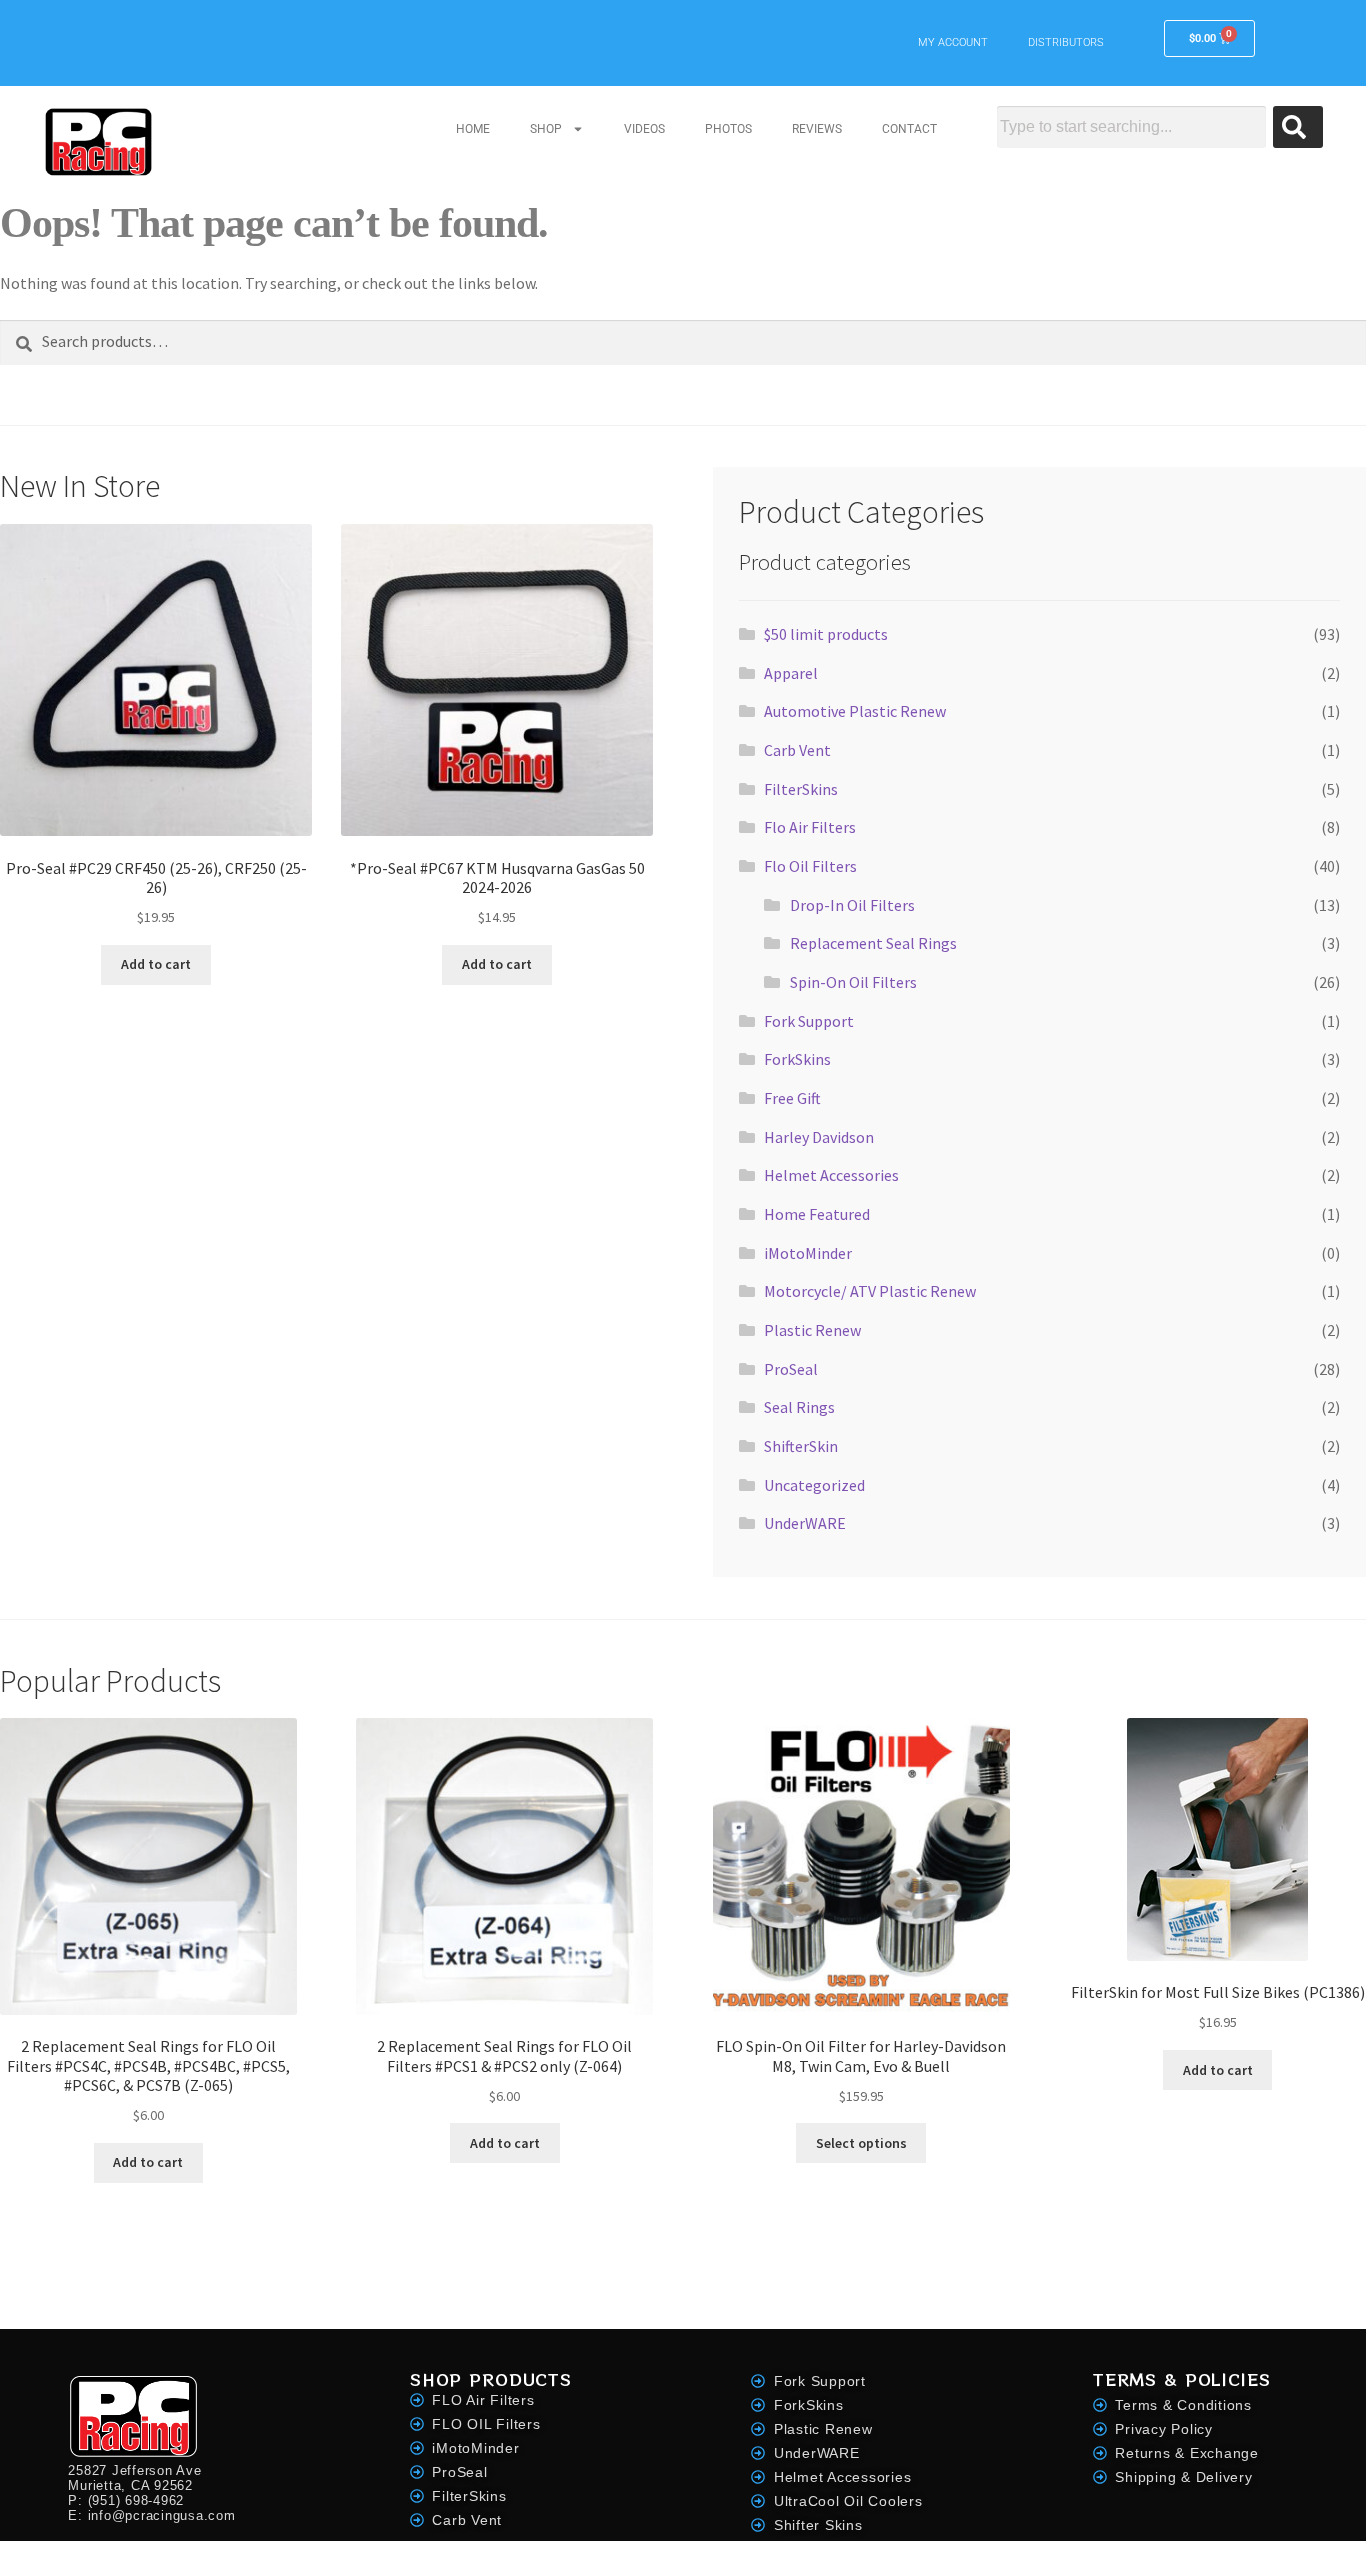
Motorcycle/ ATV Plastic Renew (870, 1291)
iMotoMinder (808, 1253)
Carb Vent (797, 750)
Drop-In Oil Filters (852, 905)
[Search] (1298, 127)
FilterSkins (801, 789)
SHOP (546, 129)
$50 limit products (826, 634)
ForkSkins (797, 1059)
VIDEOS (644, 129)
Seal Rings (799, 1407)
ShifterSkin (801, 1446)
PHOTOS (728, 129)
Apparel (791, 673)
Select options (861, 2143)
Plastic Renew (812, 1330)
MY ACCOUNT (953, 42)
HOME (473, 129)
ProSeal (791, 1369)
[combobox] (1131, 127)
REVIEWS (817, 129)
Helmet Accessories (831, 1175)
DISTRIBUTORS (1066, 42)
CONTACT (909, 129)
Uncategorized (814, 1485)
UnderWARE (805, 1523)
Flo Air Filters (810, 827)
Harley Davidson (819, 1137)
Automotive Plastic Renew (855, 711)
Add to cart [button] (156, 964)
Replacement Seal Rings (873, 943)
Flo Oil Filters (810, 866)
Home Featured (817, 1214)
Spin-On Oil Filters (853, 982)
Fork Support (809, 1021)
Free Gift (792, 1098)
